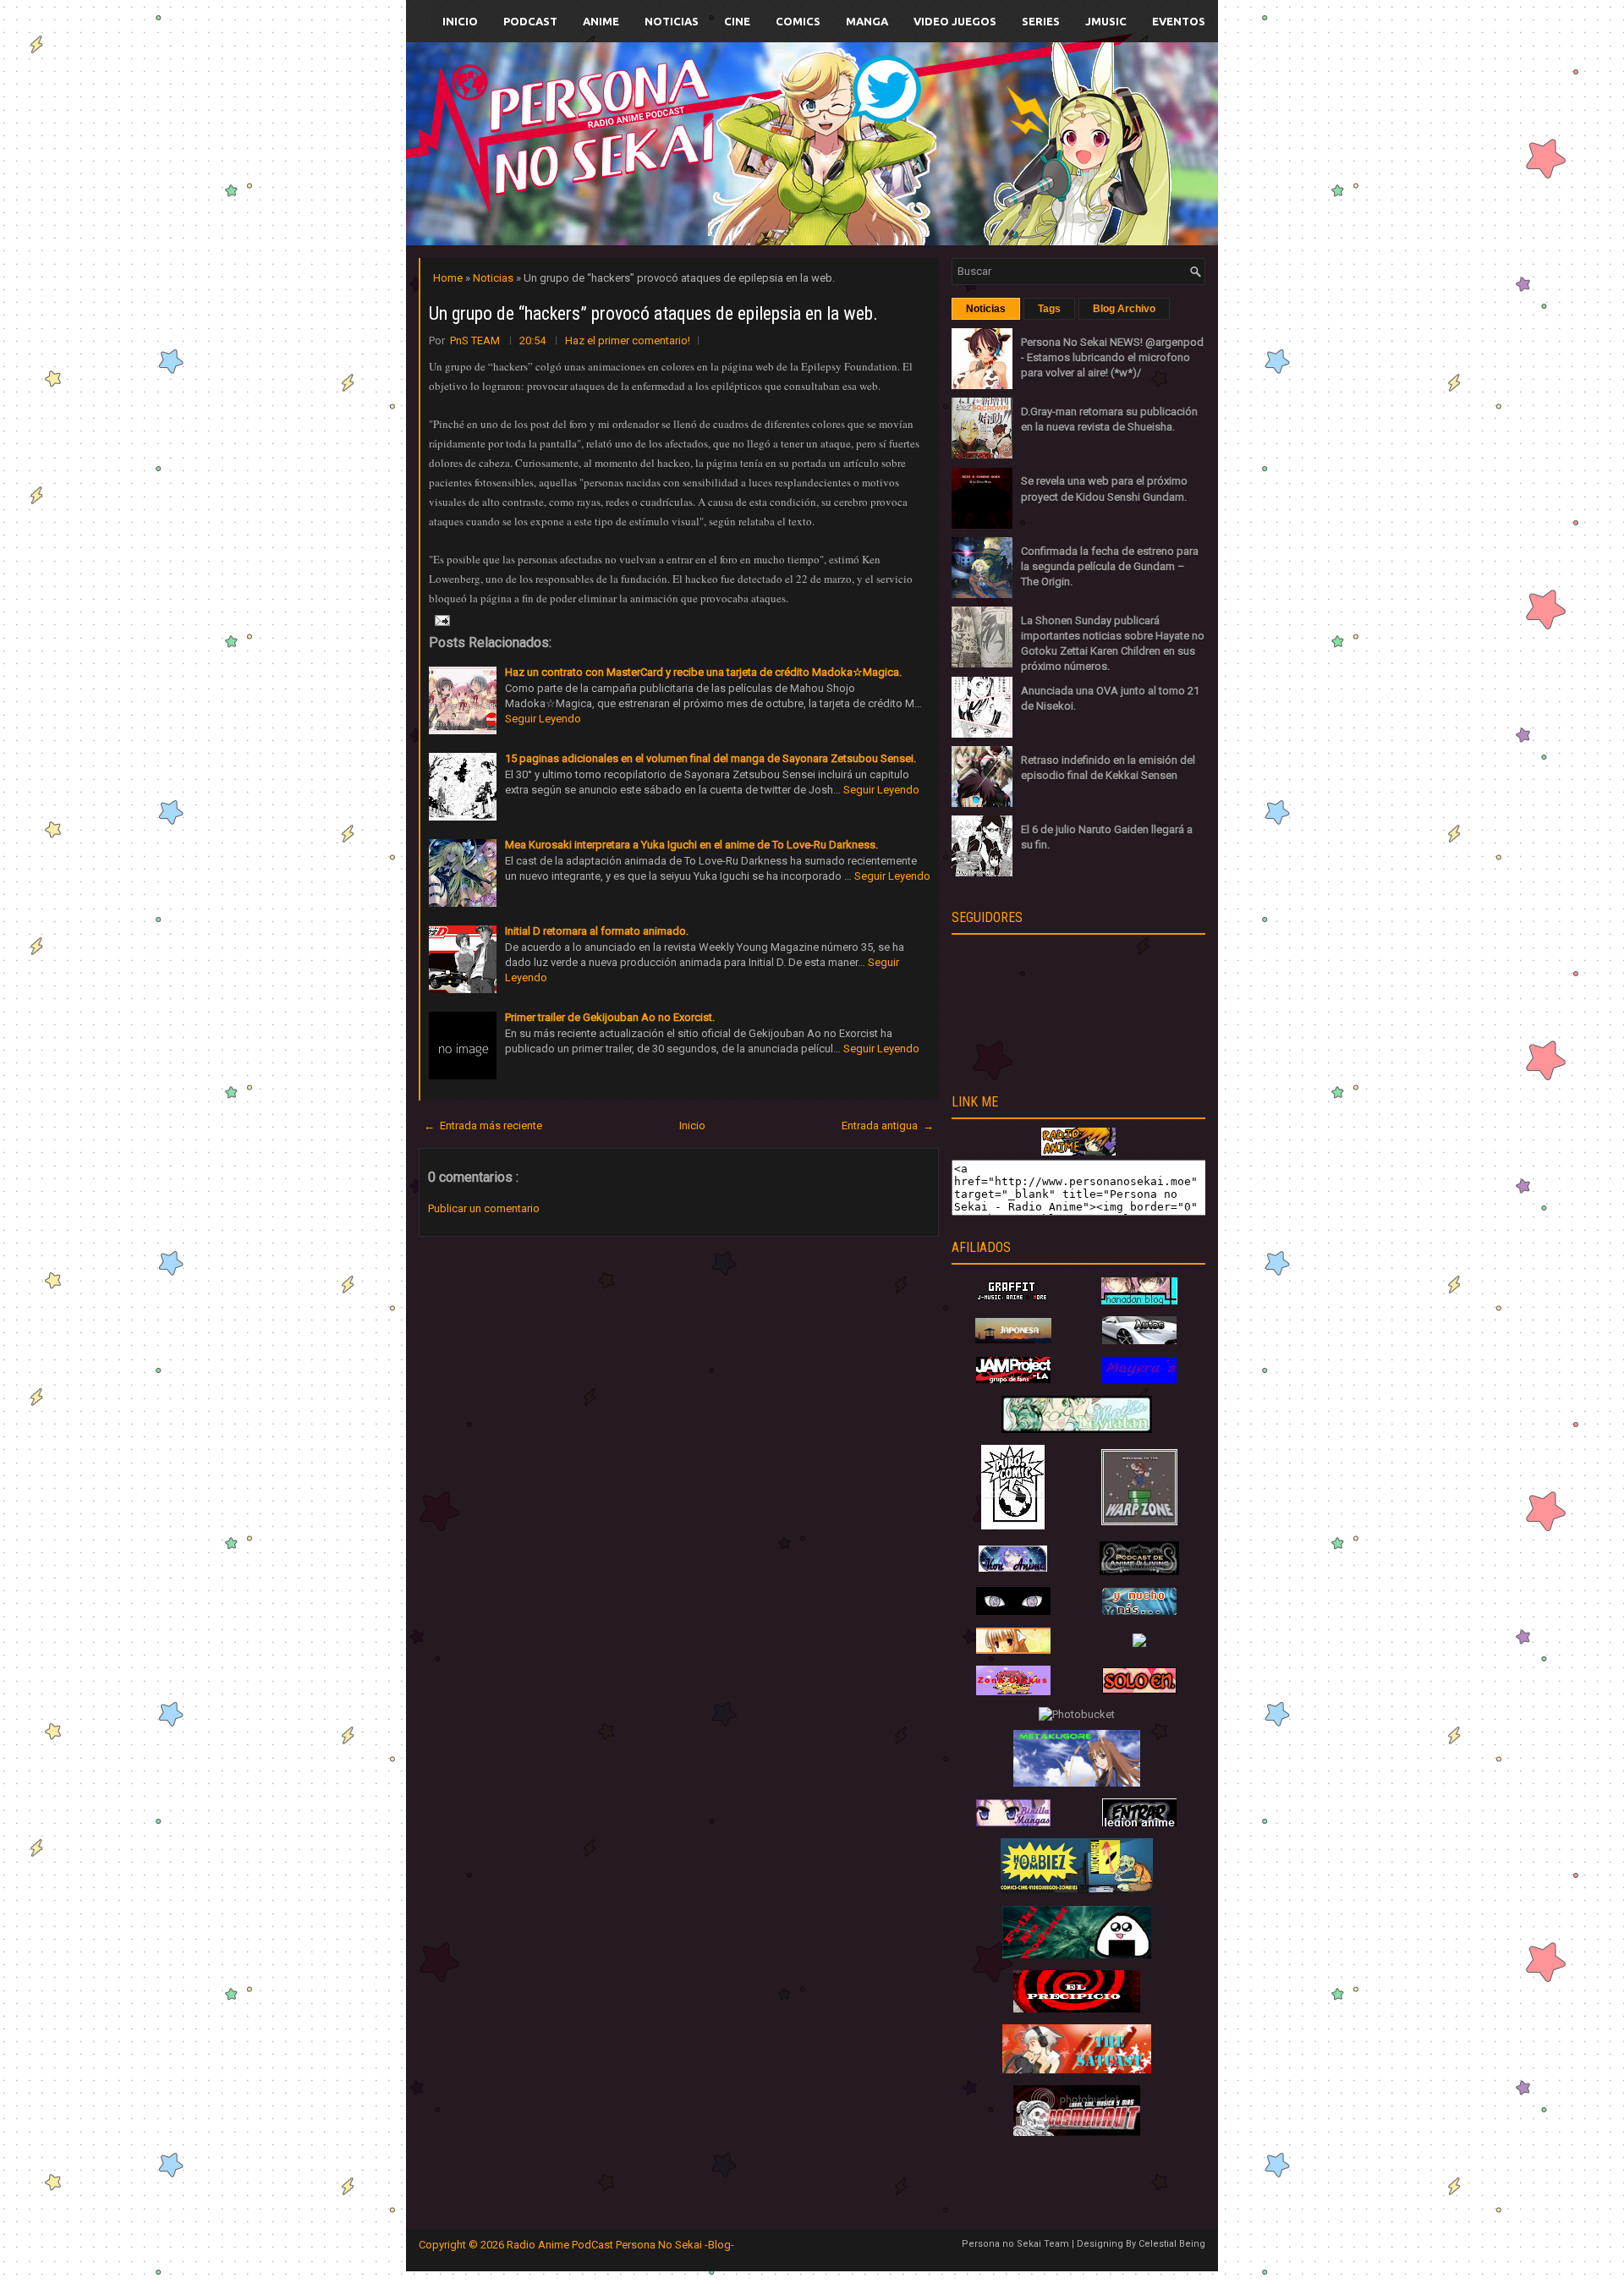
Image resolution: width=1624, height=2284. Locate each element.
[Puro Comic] (1013, 1526)
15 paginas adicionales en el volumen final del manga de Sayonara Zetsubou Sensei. (710, 758)
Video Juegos (955, 21)
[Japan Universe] (1139, 1611)
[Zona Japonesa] (1013, 1340)
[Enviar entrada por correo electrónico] (441, 620)
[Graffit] (1013, 1301)
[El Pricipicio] (1077, 2009)
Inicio (460, 21)
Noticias (672, 21)
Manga (867, 21)
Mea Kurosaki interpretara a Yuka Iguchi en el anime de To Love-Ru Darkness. (691, 845)
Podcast (530, 21)
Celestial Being (1172, 2244)
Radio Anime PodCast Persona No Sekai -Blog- (620, 2245)
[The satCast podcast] (1077, 2070)
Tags (1049, 309)
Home (449, 278)
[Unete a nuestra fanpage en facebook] (760, 124)
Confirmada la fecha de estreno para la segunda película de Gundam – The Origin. (1110, 566)
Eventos (1179, 21)
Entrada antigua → (888, 1126)
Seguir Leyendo (543, 719)
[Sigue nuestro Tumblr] (875, 183)
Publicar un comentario (484, 1208)
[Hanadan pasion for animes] (1139, 1301)
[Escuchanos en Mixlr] (1002, 154)
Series (1041, 21)
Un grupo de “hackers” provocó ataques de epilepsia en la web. (653, 313)
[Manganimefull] (1013, 1611)
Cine (737, 21)
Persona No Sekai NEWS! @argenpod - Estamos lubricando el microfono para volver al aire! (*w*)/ (1112, 357)
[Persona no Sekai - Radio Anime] (1078, 1152)
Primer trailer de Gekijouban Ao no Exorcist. (610, 1017)
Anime (601, 21)
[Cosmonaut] (1077, 2132)
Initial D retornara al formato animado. (597, 931)
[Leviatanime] (1077, 1429)
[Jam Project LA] (1013, 1379)
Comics (798, 21)
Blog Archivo (1124, 309)
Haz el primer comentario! (628, 340)
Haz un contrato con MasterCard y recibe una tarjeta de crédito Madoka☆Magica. (703, 672)
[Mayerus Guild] (1139, 1380)
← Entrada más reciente (483, 1126)
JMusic (1106, 21)
